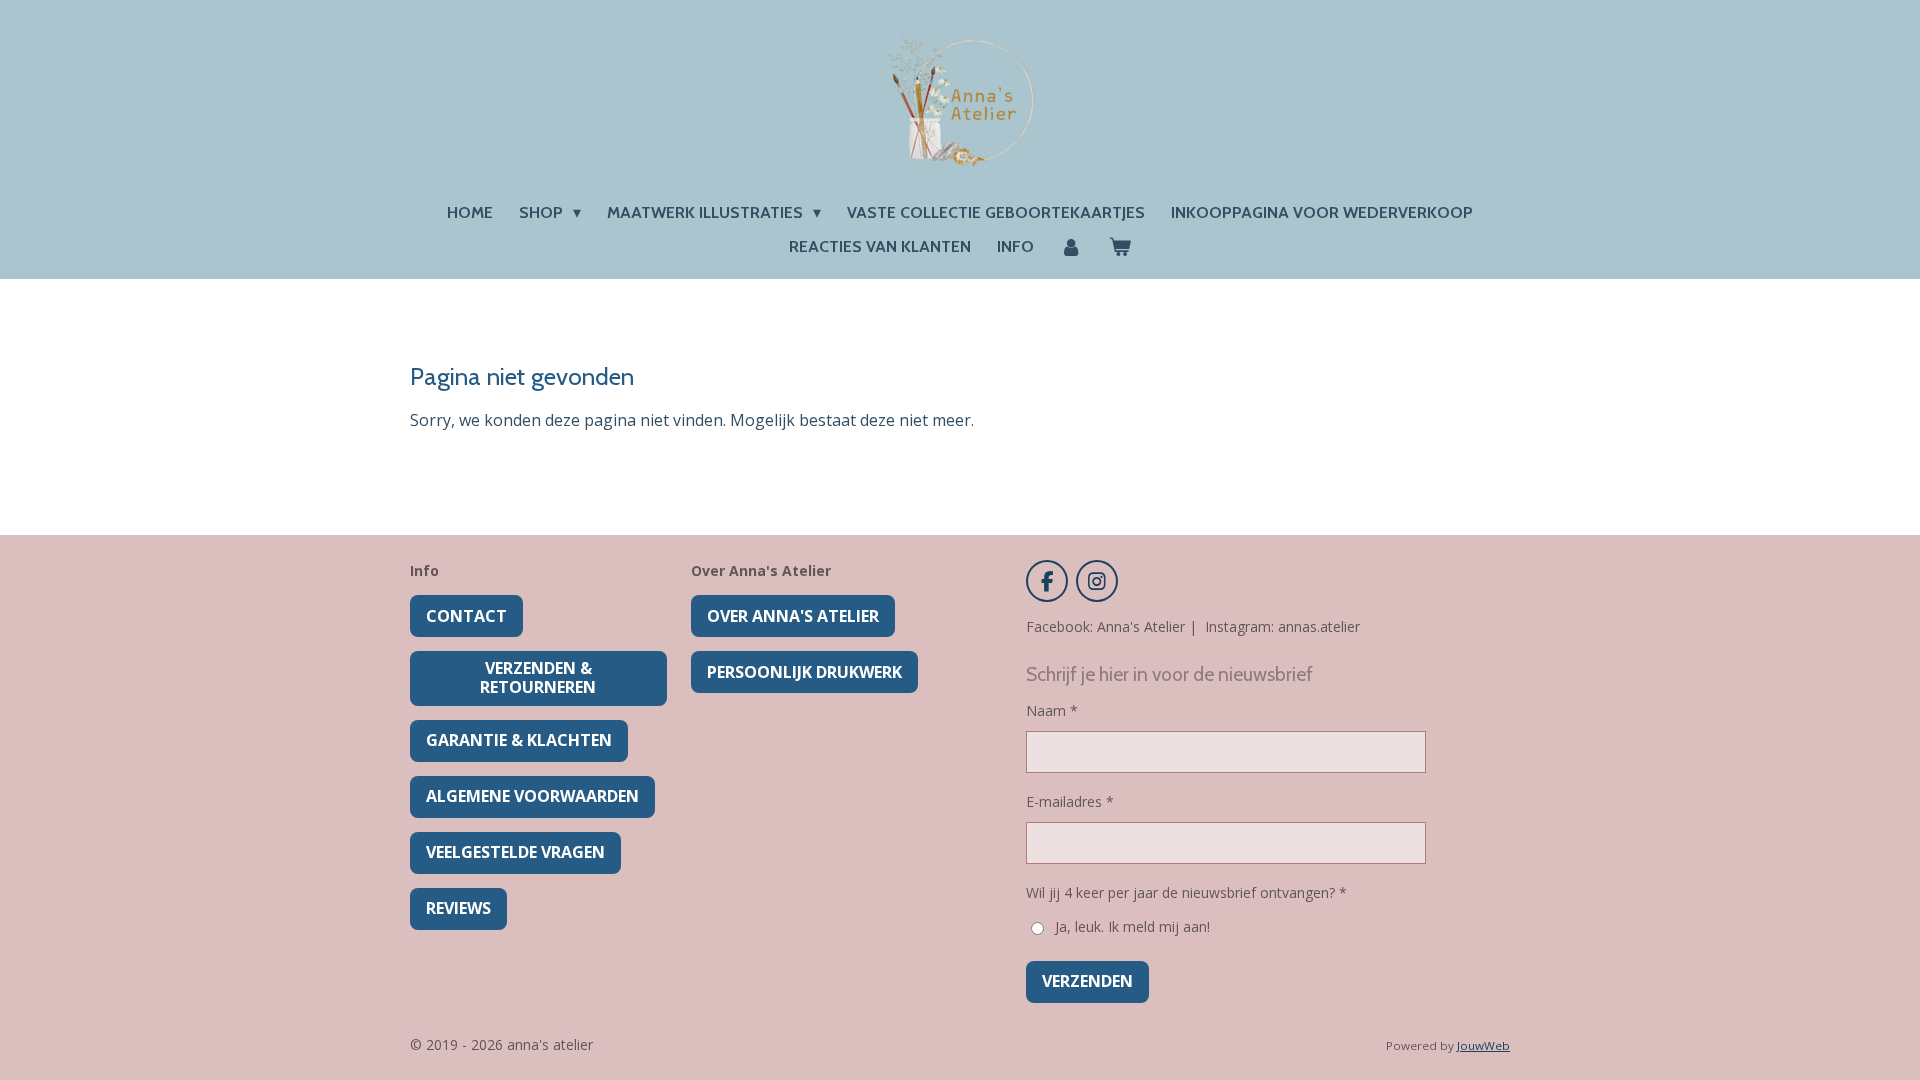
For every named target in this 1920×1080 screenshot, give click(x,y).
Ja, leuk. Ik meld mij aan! (1132, 926)
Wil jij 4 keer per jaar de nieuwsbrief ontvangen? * (1186, 892)
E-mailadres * (1070, 801)
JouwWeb (1483, 1045)
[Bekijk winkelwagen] (1120, 247)
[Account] (1071, 247)
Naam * (1052, 710)
